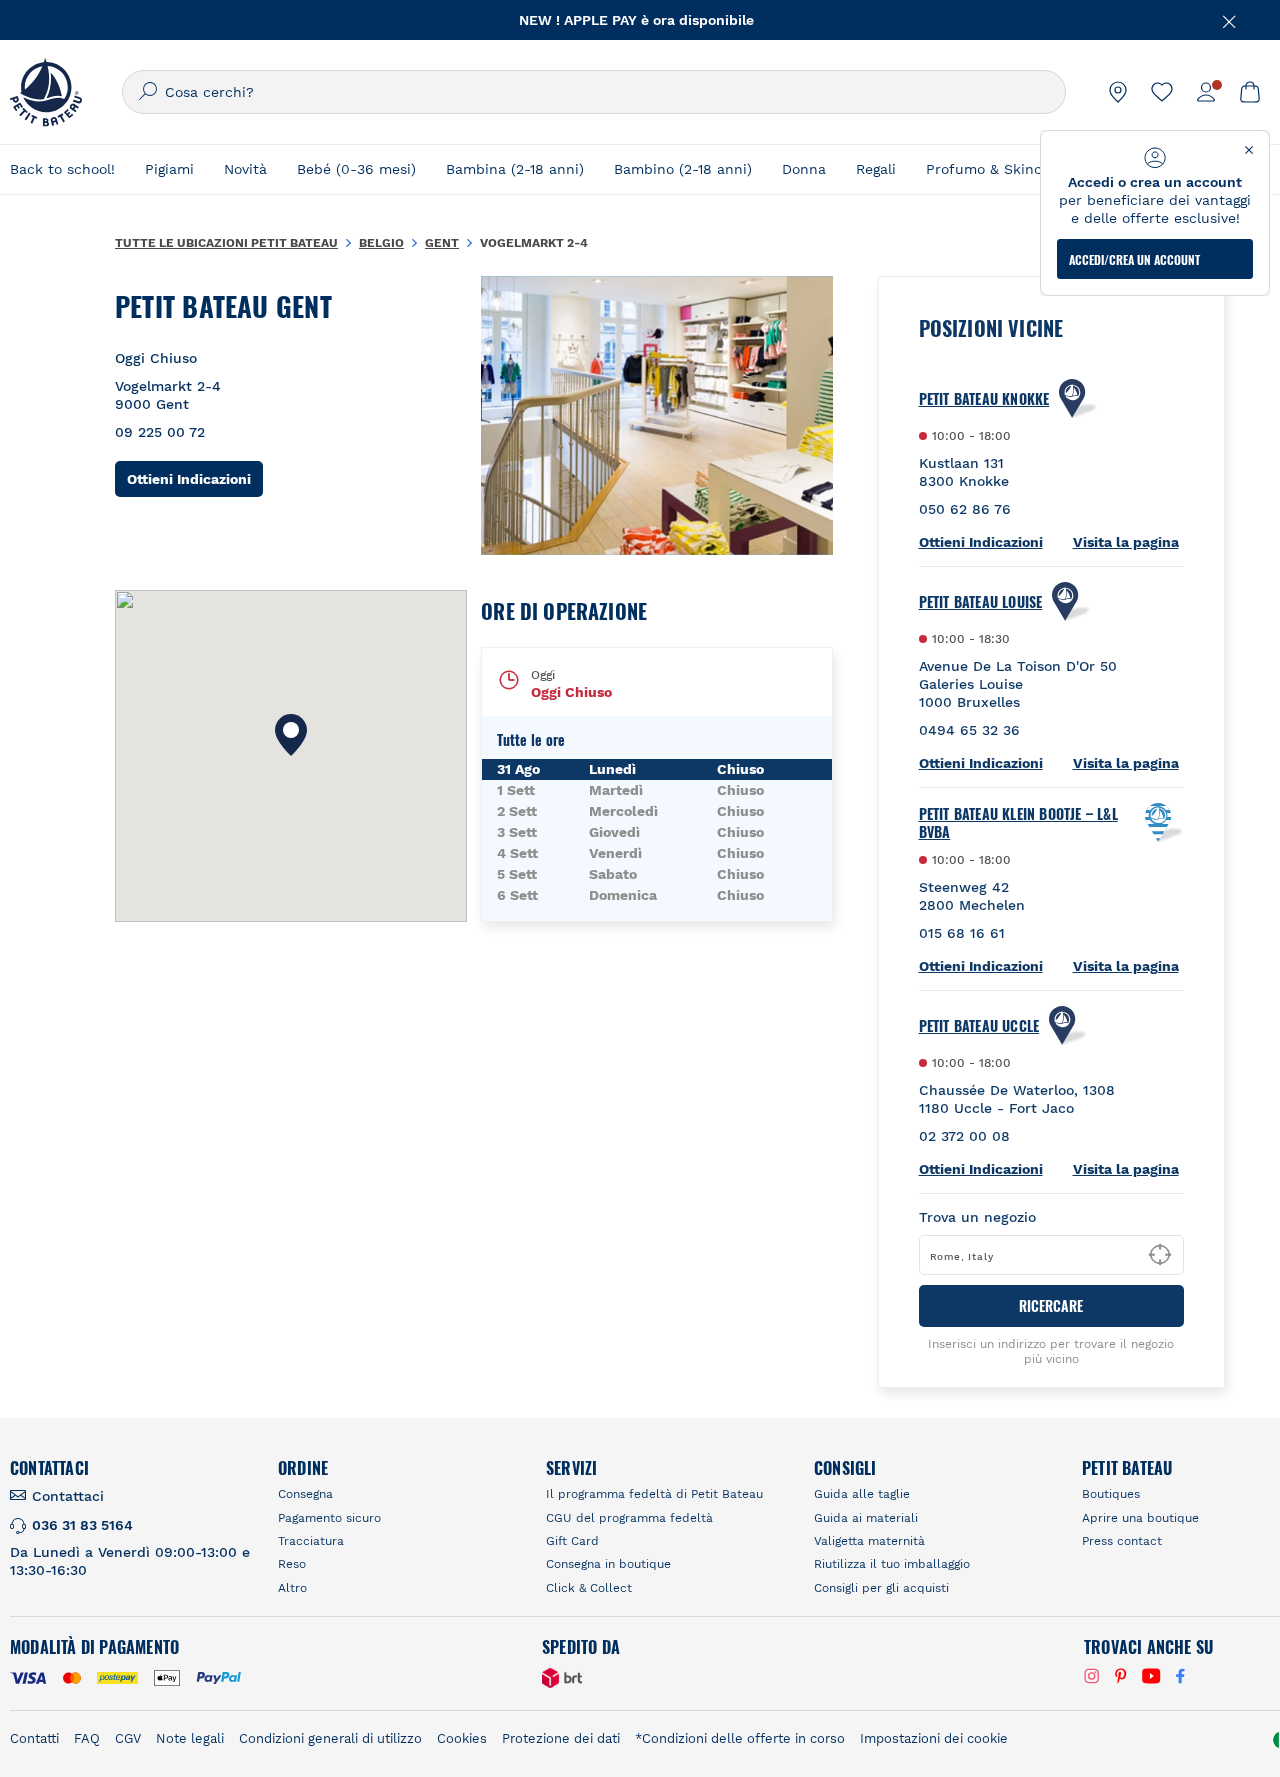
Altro (292, 1588)
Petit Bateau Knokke (984, 399)
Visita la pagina (1126, 542)
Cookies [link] (462, 1738)
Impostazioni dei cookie (934, 1738)
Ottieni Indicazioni (195, 478)
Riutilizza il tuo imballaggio (892, 1564)
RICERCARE (1051, 1305)
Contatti (34, 1738)
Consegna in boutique (608, 1564)
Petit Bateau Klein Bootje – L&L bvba (1018, 823)
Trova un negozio (977, 1217)
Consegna (305, 1494)
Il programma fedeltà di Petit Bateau (654, 1494)
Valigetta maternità (869, 1541)
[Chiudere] (1230, 20)
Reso (292, 1564)
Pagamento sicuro (329, 1518)
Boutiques (1111, 1494)
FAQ (87, 1738)
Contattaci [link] (68, 1496)
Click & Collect (589, 1588)
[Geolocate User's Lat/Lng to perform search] (1160, 1255)
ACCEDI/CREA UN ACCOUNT (1134, 259)
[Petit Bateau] (46, 92)
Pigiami (169, 169)
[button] (291, 735)
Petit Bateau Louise (981, 602)
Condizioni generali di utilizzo (330, 1738)
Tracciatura (311, 1541)
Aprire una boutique (1140, 1518)
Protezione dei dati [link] (561, 1738)
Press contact (1122, 1541)
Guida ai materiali (866, 1518)
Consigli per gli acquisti (881, 1588)
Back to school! (62, 169)
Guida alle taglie (862, 1494)
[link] (1118, 92)
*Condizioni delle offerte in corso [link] (740, 1738)
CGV (128, 1738)
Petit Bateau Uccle (979, 1026)
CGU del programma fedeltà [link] (629, 1518)
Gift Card (572, 1541)
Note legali (190, 1738)
